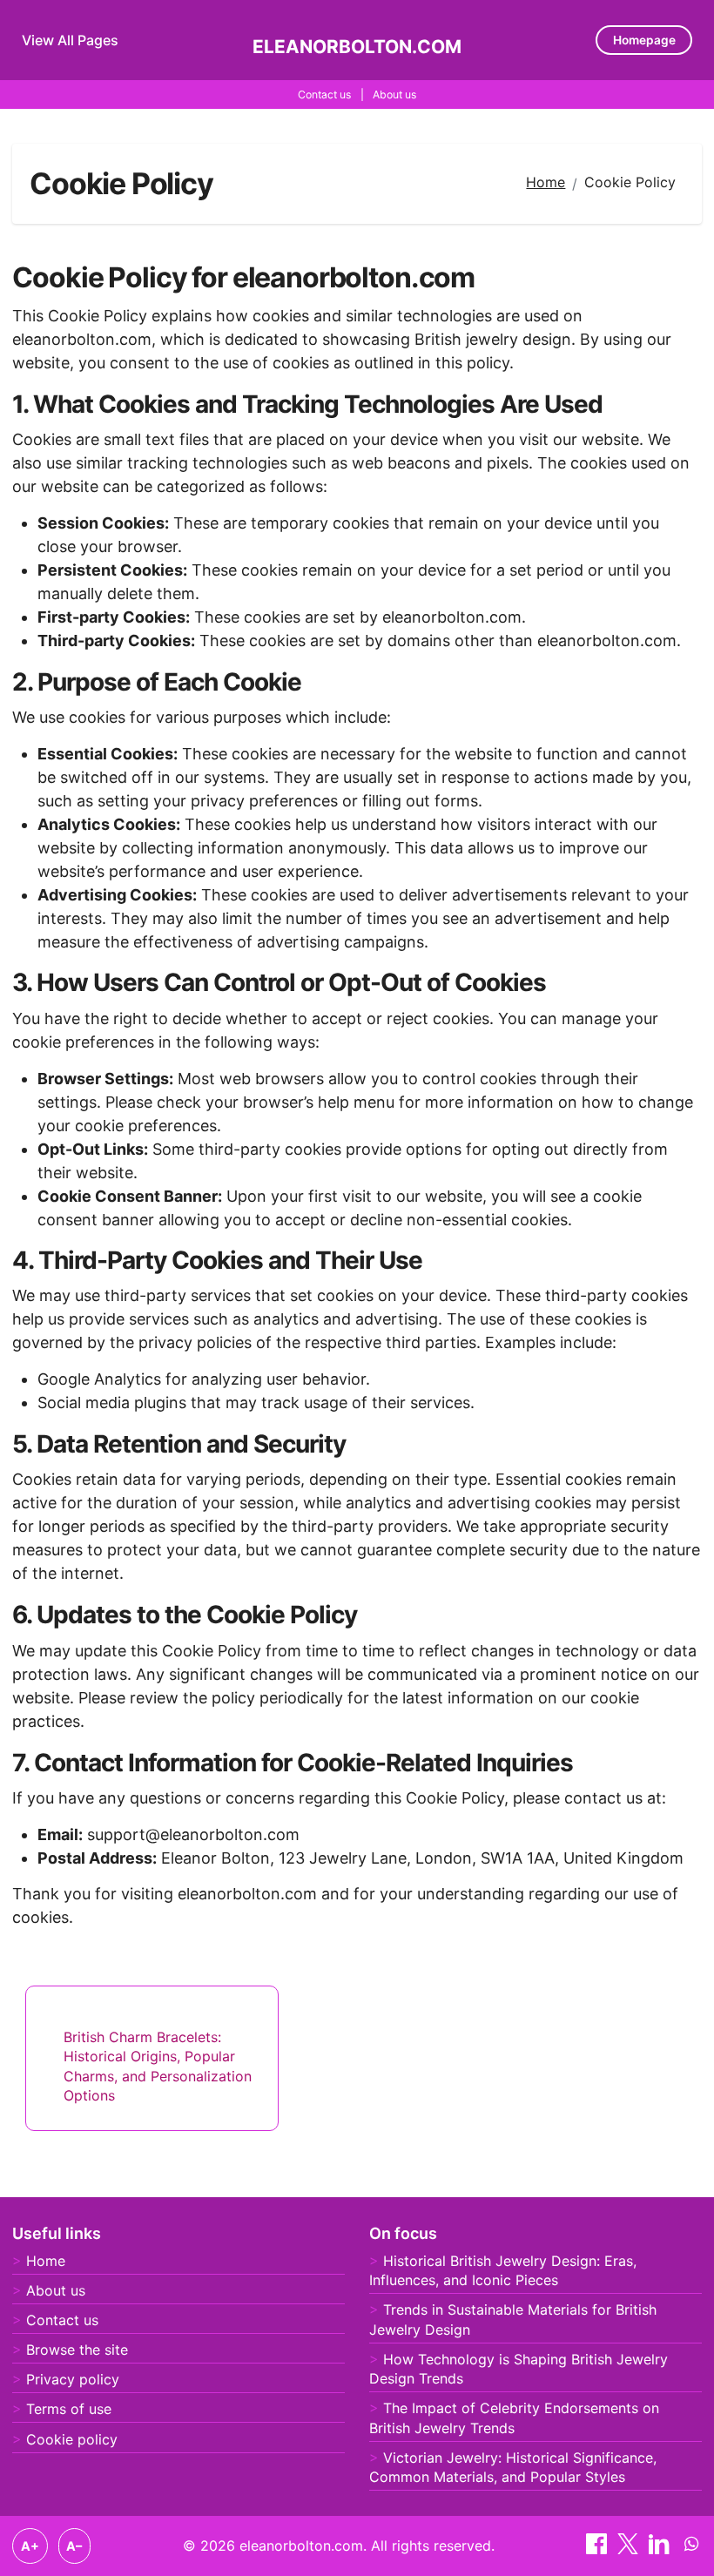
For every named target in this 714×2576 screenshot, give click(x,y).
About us (394, 94)
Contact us (324, 94)
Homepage (644, 40)
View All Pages (70, 40)
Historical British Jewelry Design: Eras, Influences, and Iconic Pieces (503, 2270)
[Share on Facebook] (599, 2549)
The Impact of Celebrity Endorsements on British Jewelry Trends (514, 2418)
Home (46, 2261)
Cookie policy (72, 2439)
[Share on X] (630, 2549)
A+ (30, 2546)
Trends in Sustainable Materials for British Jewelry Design (513, 2319)
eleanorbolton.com (357, 47)
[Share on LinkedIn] (661, 2549)
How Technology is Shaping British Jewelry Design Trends (519, 2369)
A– (74, 2546)
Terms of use (69, 2409)
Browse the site (77, 2350)
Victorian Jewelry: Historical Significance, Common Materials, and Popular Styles (513, 2467)
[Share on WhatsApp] (691, 2549)
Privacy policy (73, 2379)
